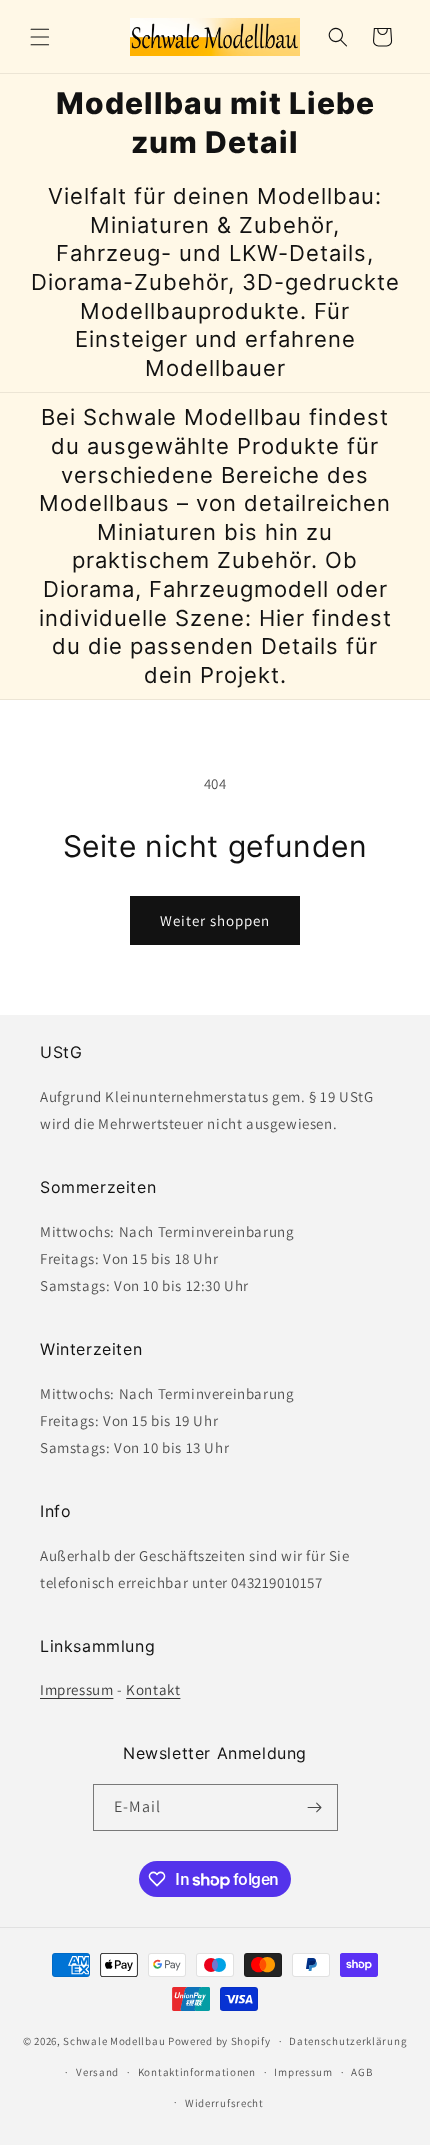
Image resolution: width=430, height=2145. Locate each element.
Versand (97, 2072)
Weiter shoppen (215, 920)
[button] (40, 37)
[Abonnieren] (315, 1807)
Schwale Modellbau (114, 2041)
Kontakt (153, 1689)
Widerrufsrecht (224, 2103)
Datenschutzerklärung (348, 2041)
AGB (361, 2072)
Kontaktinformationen (197, 2072)
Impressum (76, 1689)
